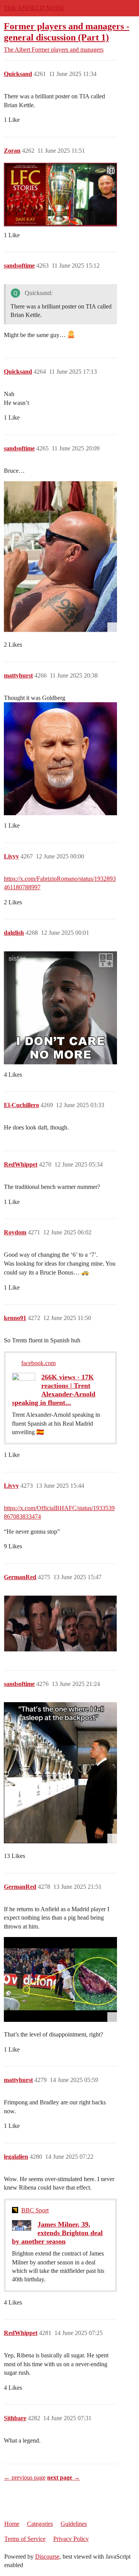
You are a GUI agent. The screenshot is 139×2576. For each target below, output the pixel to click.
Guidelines (74, 2524)
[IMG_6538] (60, 1979)
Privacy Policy (71, 2539)
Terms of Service (25, 2539)
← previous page (25, 2477)
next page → (64, 2477)
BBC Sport (35, 2210)
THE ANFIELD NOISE (34, 8)
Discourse (47, 2557)
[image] (60, 556)
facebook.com (38, 1363)
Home (12, 2524)
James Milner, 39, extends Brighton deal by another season (57, 2233)
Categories (40, 2524)
